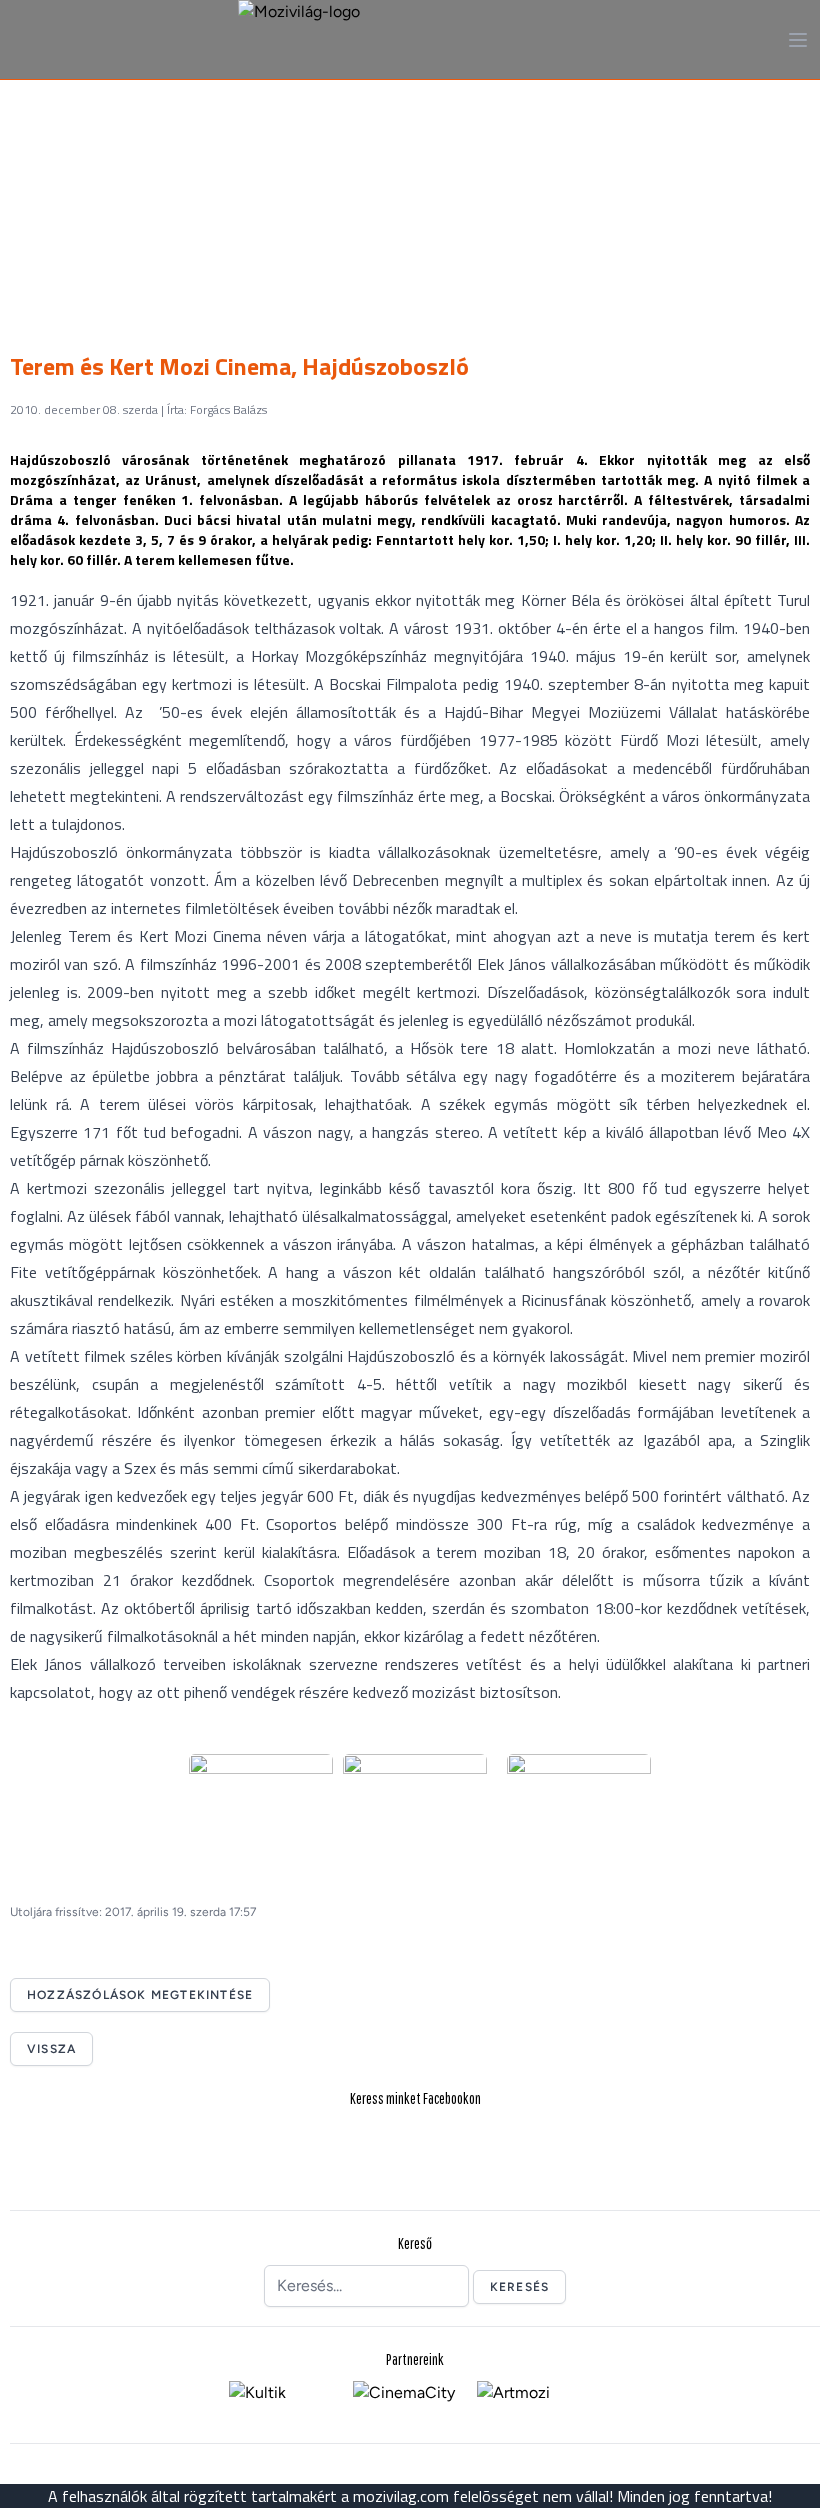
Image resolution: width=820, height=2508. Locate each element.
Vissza (51, 2049)
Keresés (519, 2287)
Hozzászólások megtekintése (140, 1995)
